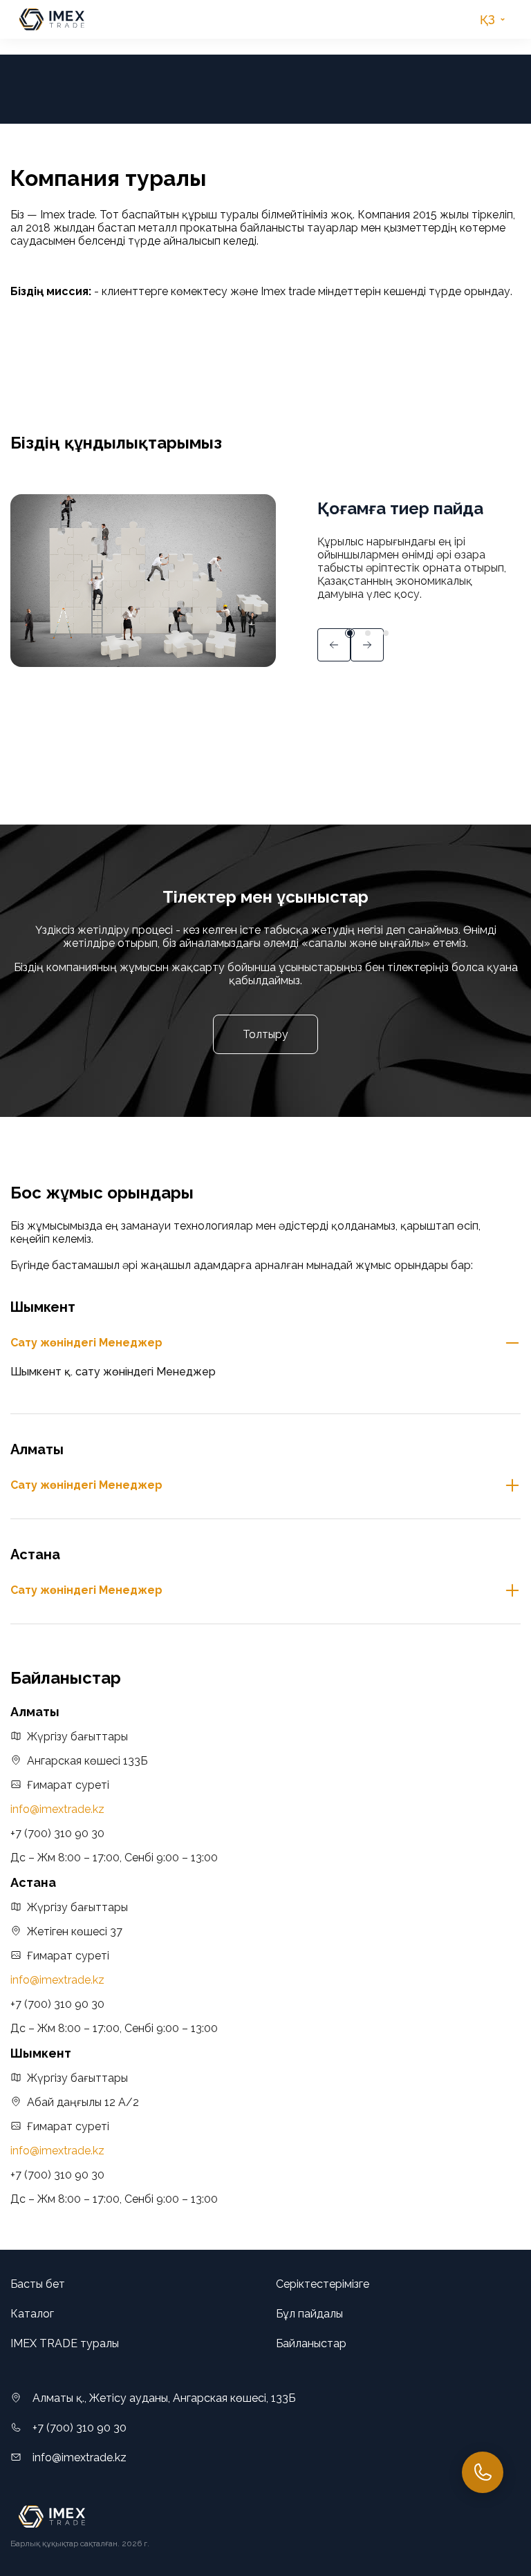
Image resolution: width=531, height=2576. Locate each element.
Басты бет (38, 2284)
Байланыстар (311, 2343)
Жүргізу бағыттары (77, 1737)
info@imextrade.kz (57, 1809)
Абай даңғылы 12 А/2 (83, 2102)
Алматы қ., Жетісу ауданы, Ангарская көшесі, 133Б (164, 2398)
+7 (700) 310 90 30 (57, 1833)
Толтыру (265, 1034)
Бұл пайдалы (309, 2314)
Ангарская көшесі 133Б (87, 1761)
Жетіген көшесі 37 (75, 1931)
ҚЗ (487, 20)
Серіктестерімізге (323, 2284)
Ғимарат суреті (68, 1785)
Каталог (32, 2314)
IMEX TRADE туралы (65, 2343)
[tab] (265, 1343)
